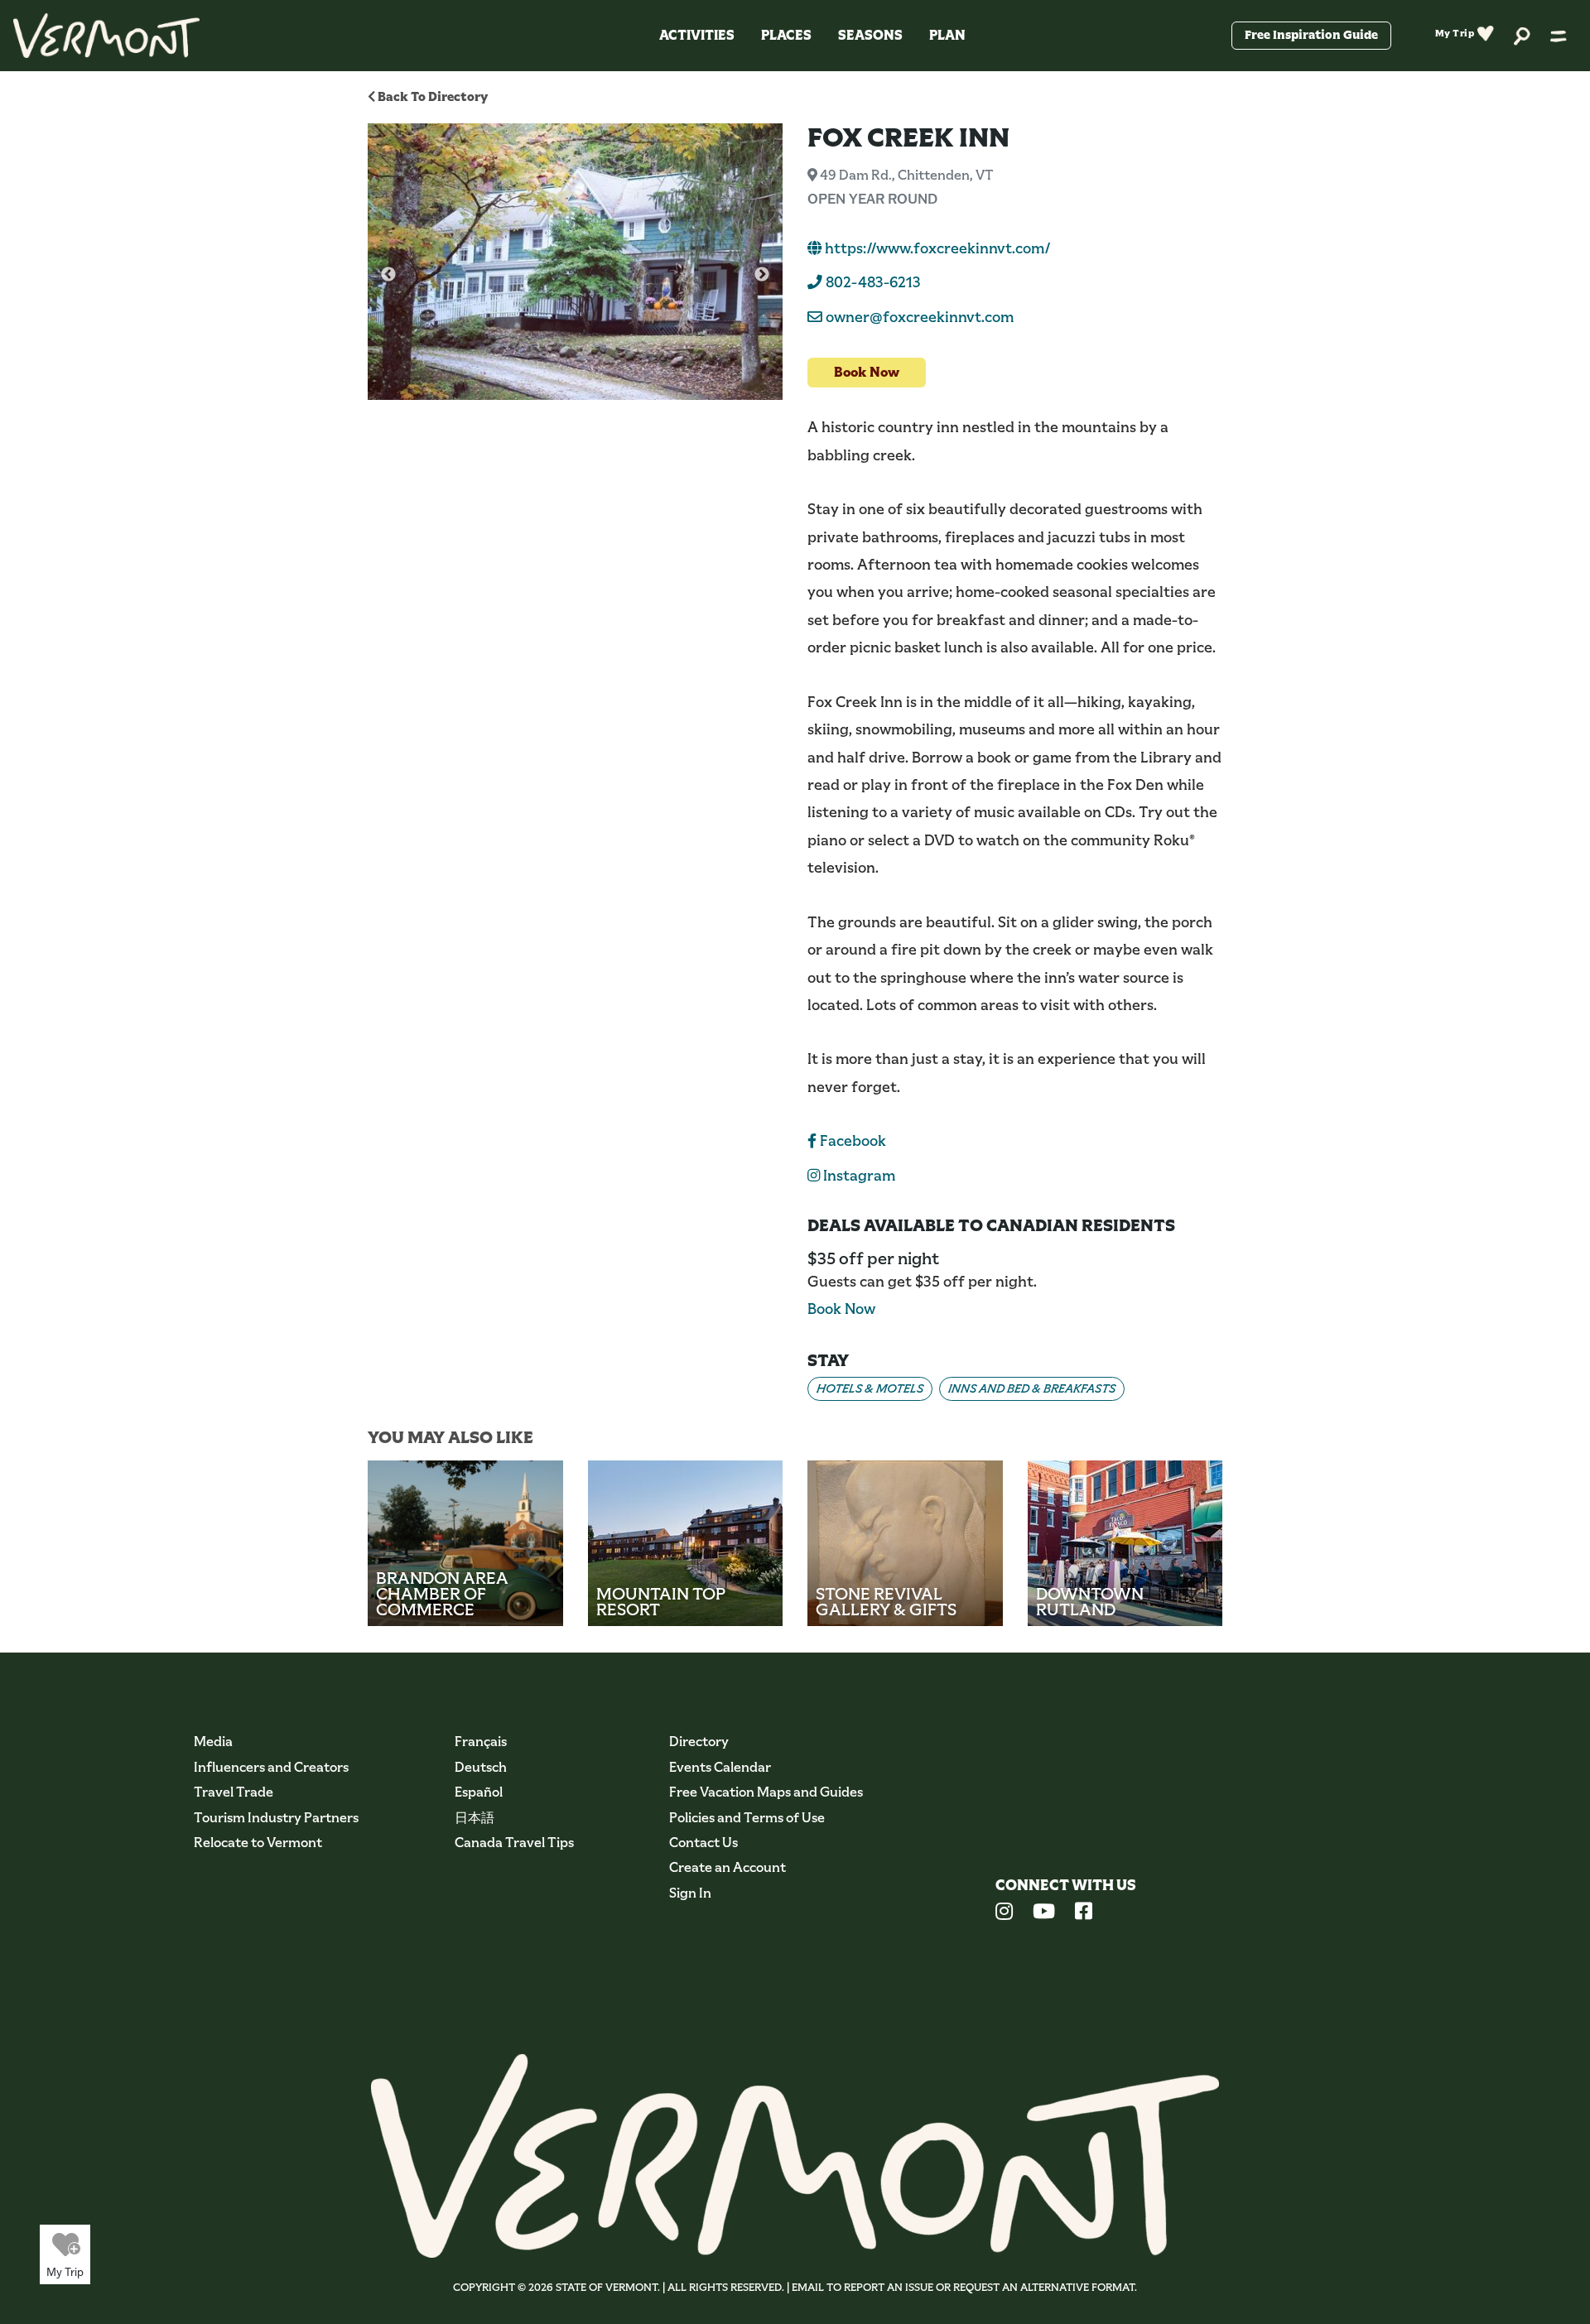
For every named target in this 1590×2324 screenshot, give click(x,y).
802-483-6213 (872, 282)
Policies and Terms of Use (747, 1818)
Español (479, 1792)
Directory (699, 1742)
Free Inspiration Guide (1311, 35)
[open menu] (1559, 36)
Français (481, 1742)
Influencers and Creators (271, 1767)
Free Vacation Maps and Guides (766, 1792)
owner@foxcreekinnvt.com (920, 317)
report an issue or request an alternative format (989, 2287)
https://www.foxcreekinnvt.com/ (936, 248)
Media (213, 1742)
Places (786, 35)
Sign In (690, 1893)
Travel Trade (234, 1792)
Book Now (867, 372)
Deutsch (481, 1767)
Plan (947, 35)
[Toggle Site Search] (1522, 35)
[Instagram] (1004, 1913)
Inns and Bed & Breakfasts (1032, 1388)
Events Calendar (720, 1767)
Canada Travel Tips (514, 1843)
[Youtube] (1044, 1913)
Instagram (858, 1176)
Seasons (870, 35)
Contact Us (703, 1843)
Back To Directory (431, 96)
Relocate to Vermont (258, 1843)
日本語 (475, 1818)
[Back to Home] (106, 36)
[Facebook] (1084, 1913)
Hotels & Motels (870, 1388)
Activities (697, 35)
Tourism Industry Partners (276, 1818)
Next (762, 275)
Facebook (851, 1141)
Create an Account (728, 1867)
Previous (388, 275)
